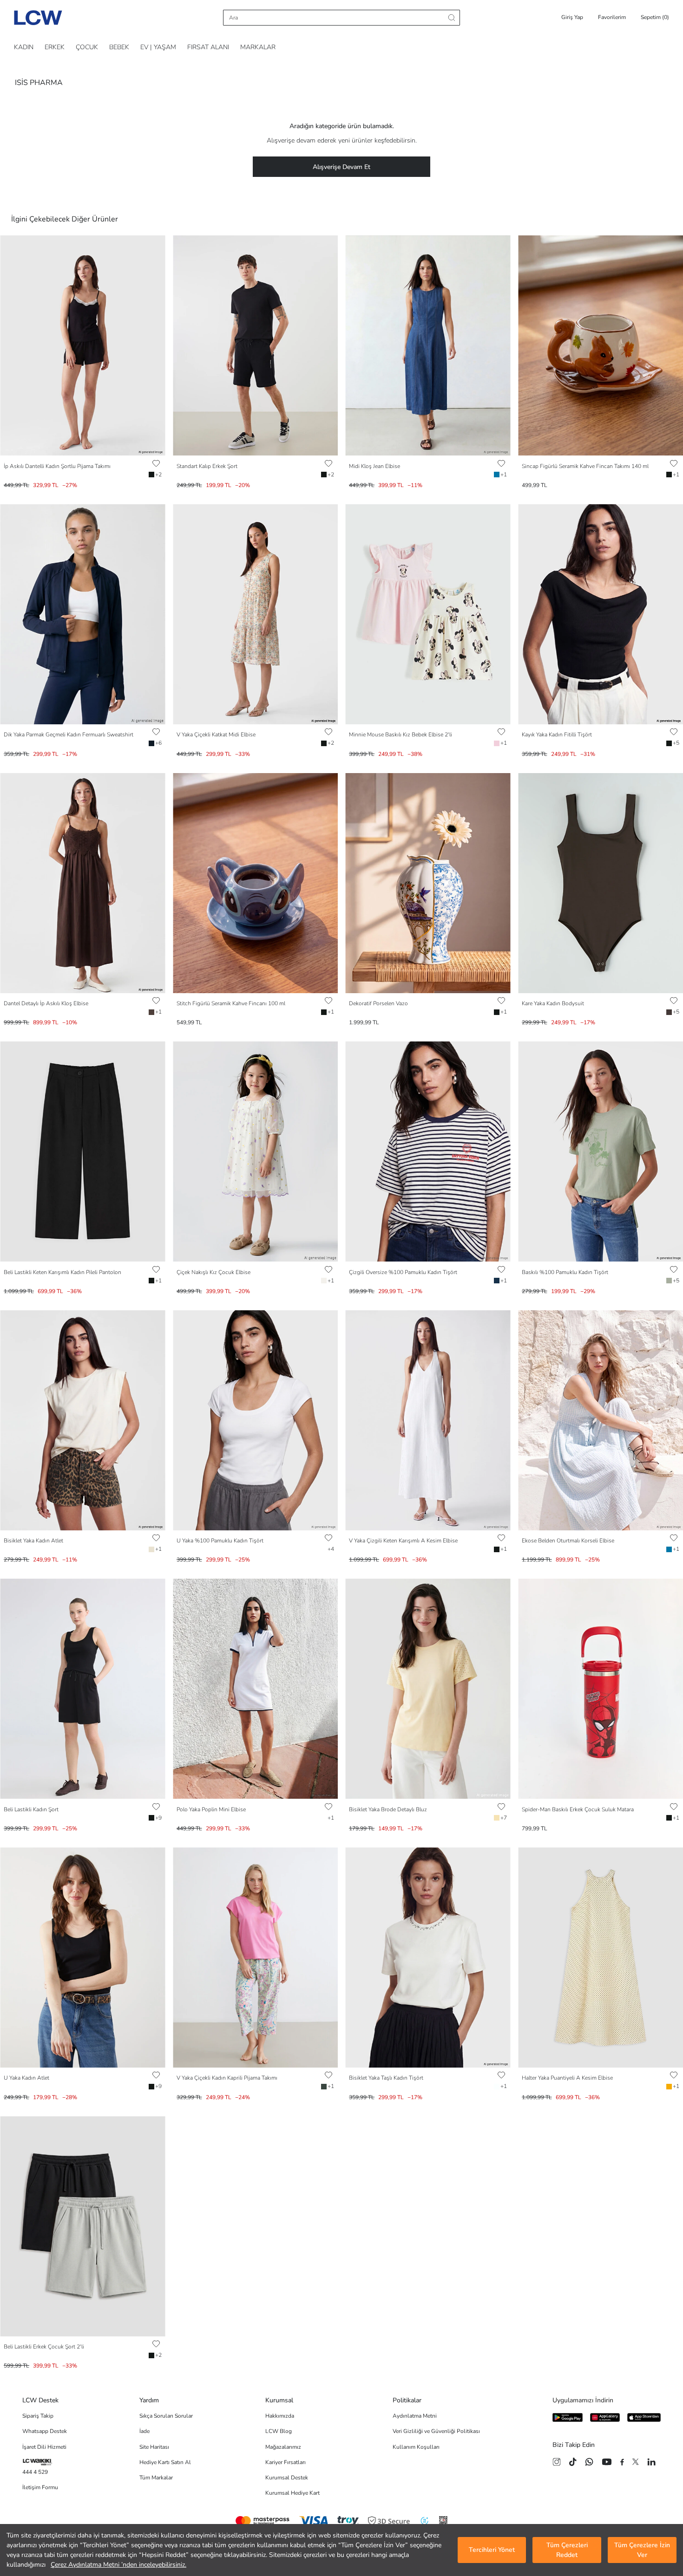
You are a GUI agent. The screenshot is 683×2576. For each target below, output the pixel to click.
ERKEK (55, 47)
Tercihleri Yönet (492, 2550)
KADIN (24, 47)
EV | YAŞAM (158, 47)
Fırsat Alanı (208, 47)
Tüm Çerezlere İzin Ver (642, 2550)
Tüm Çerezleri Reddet (567, 2550)
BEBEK (119, 47)
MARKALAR (258, 47)
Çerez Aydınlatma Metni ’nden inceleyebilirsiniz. (118, 2565)
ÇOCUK (87, 47)
